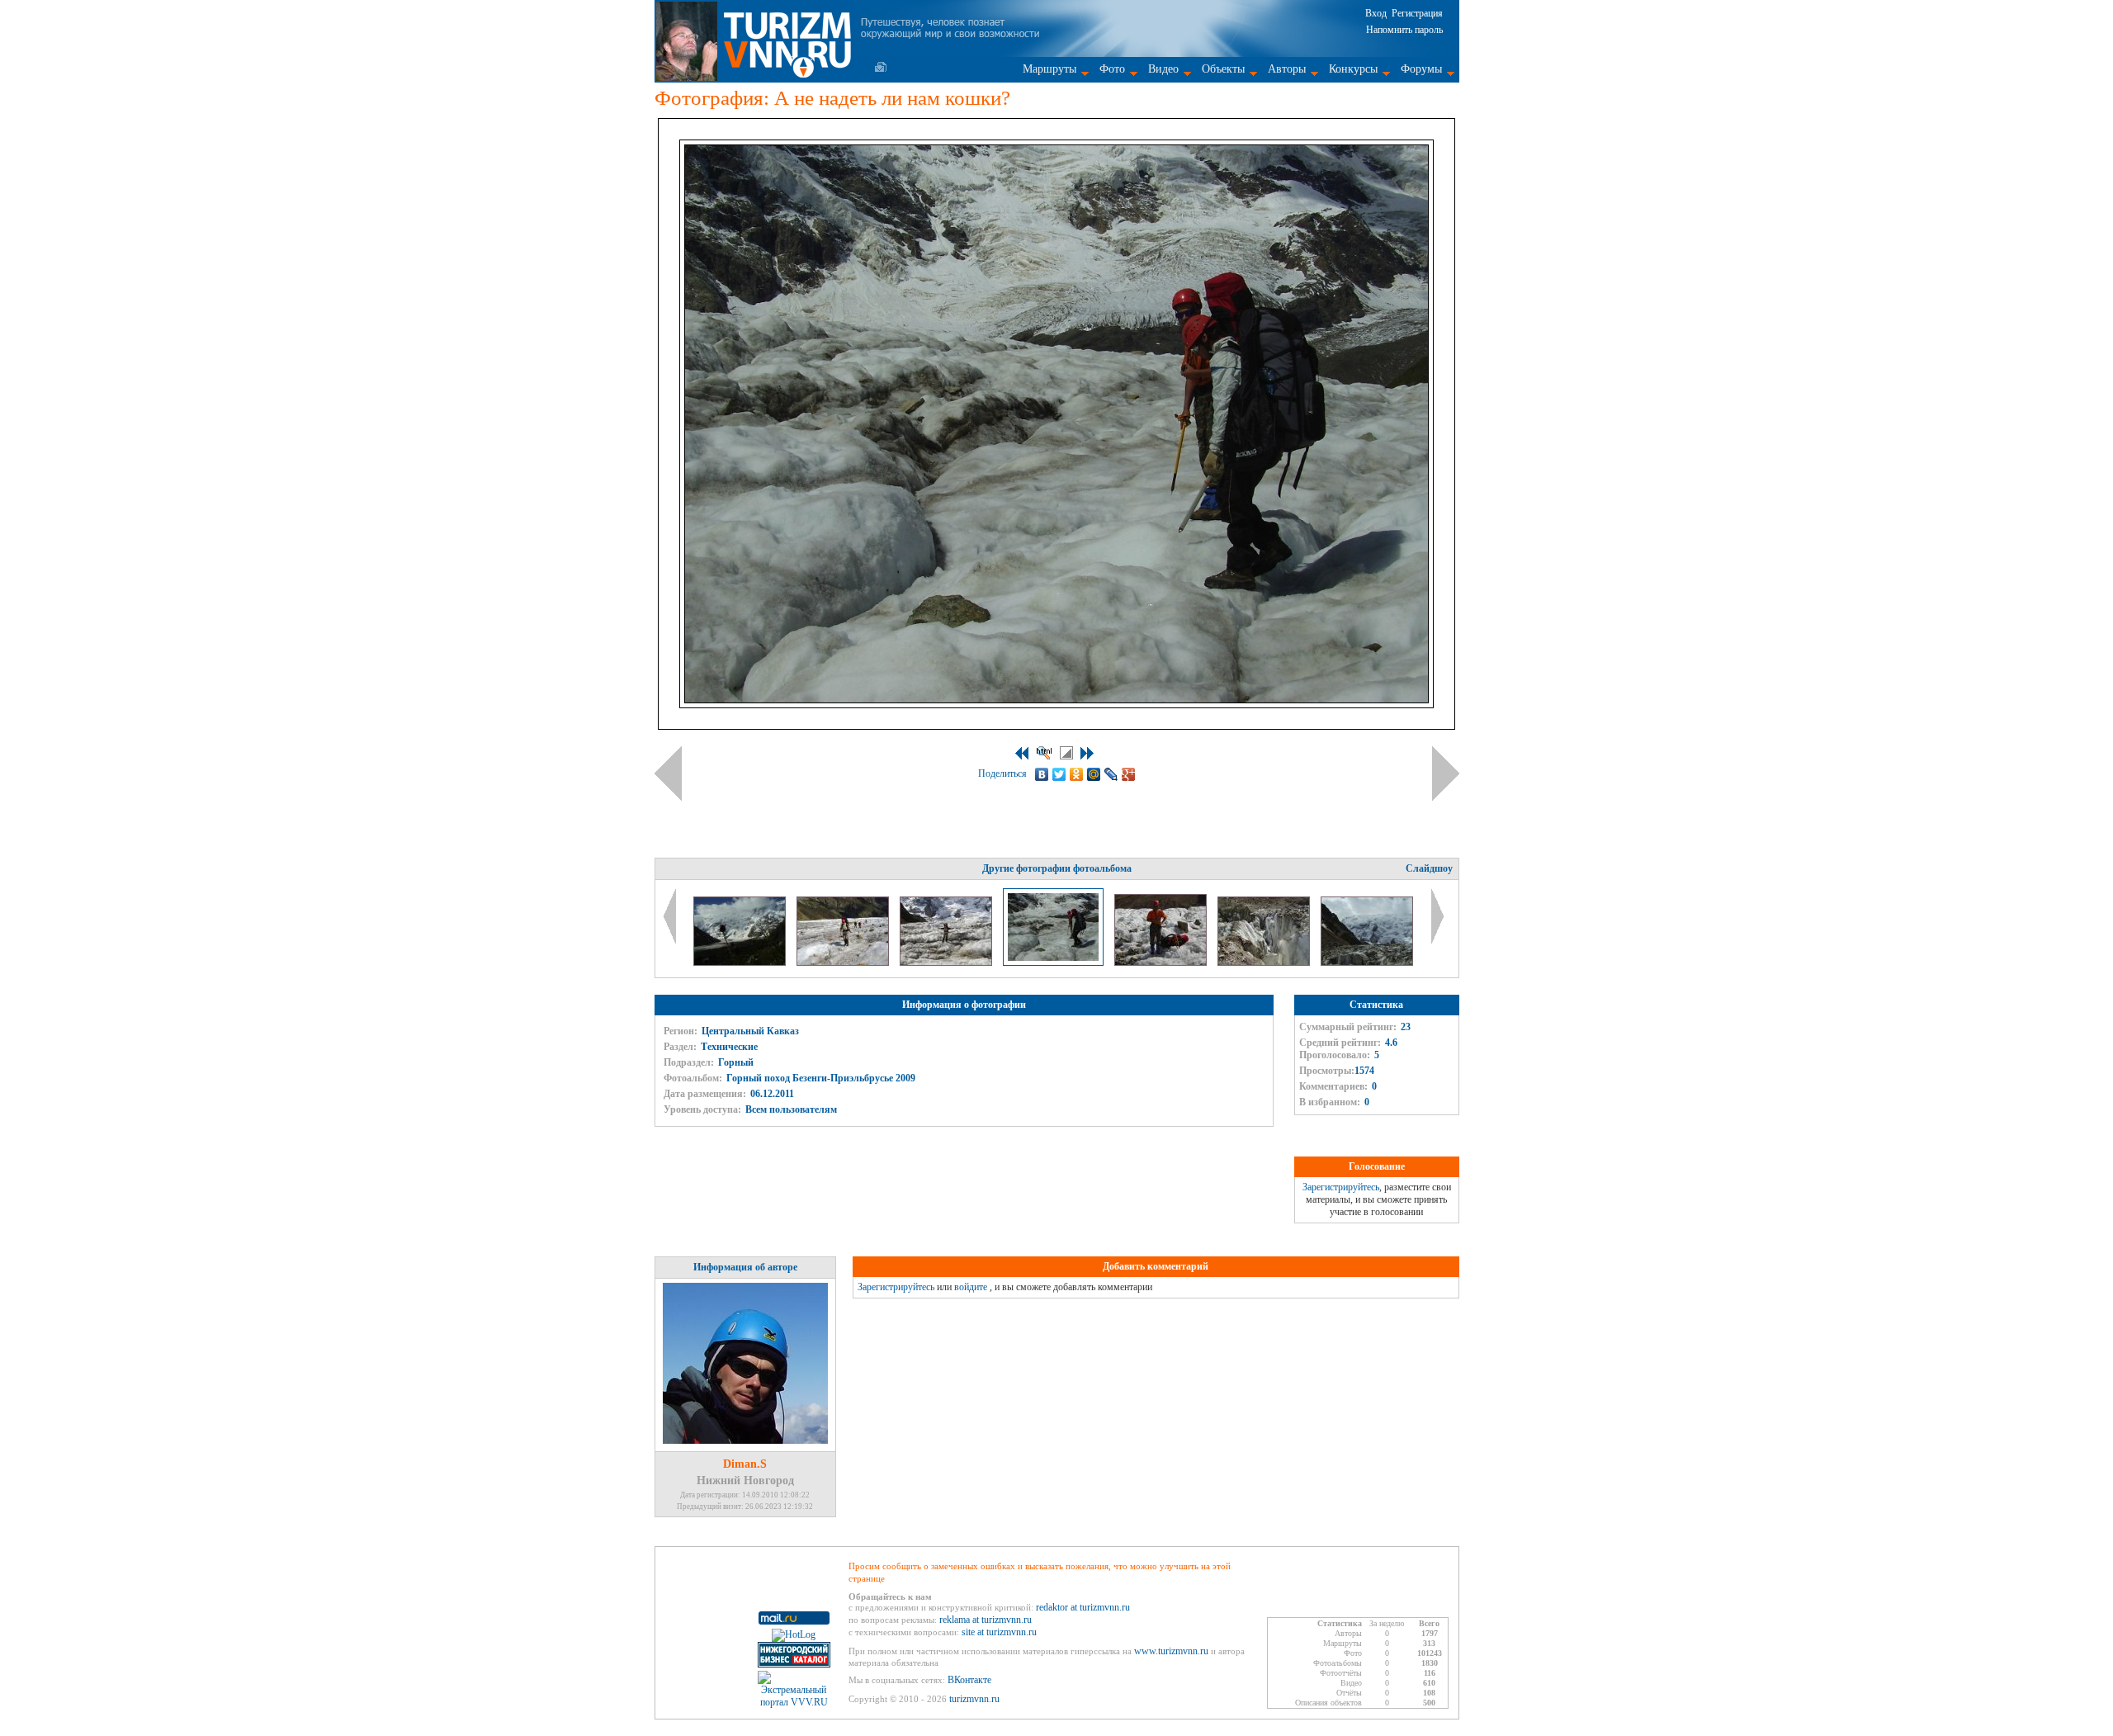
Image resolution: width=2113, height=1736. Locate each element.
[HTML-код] (1044, 753)
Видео (1163, 69)
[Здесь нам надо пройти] (1367, 963)
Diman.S (745, 1464)
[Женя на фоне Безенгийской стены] (947, 963)
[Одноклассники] (1077, 774)
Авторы (1287, 69)
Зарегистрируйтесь (1341, 1187)
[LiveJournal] (1111, 774)
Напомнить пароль (1404, 30)
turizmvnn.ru (974, 1699)
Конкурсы (1353, 69)
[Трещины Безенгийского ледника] (1265, 963)
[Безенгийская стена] (741, 963)
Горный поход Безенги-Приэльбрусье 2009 (821, 1078)
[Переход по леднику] (844, 963)
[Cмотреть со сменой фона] (1066, 753)
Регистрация (1417, 13)
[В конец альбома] (1087, 753)
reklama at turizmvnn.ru (986, 1620)
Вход (1376, 13)
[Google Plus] (1129, 774)
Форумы (1421, 69)
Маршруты (1049, 69)
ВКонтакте (969, 1680)
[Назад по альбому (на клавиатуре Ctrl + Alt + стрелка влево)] (668, 773)
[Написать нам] (881, 67)
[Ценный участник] (1162, 963)
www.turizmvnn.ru (1171, 1651)
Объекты (1223, 69)
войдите (971, 1287)
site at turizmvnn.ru (999, 1632)
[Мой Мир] (1094, 774)
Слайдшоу (1429, 868)
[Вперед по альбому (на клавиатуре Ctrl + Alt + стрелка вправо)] (1446, 773)
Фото (1112, 69)
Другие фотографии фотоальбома (1057, 868)
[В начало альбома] (1022, 753)
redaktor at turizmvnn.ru (1083, 1607)
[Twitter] (1059, 774)
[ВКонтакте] (1042, 774)
